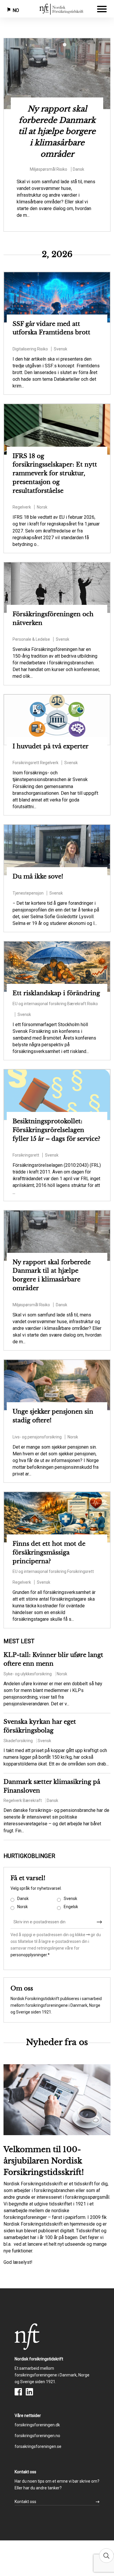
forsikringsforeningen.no (37, 2436)
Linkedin (29, 2392)
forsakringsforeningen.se (38, 2446)
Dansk (23, 1899)
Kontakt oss (25, 2502)
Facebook (18, 2392)
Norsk (23, 1907)
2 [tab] (57, 46)
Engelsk (71, 1907)
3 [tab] (66, 46)
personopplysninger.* (30, 1955)
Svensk (70, 1899)
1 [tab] (48, 46)
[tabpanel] (57, 129)
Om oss (22, 1988)
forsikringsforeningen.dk (37, 2425)
